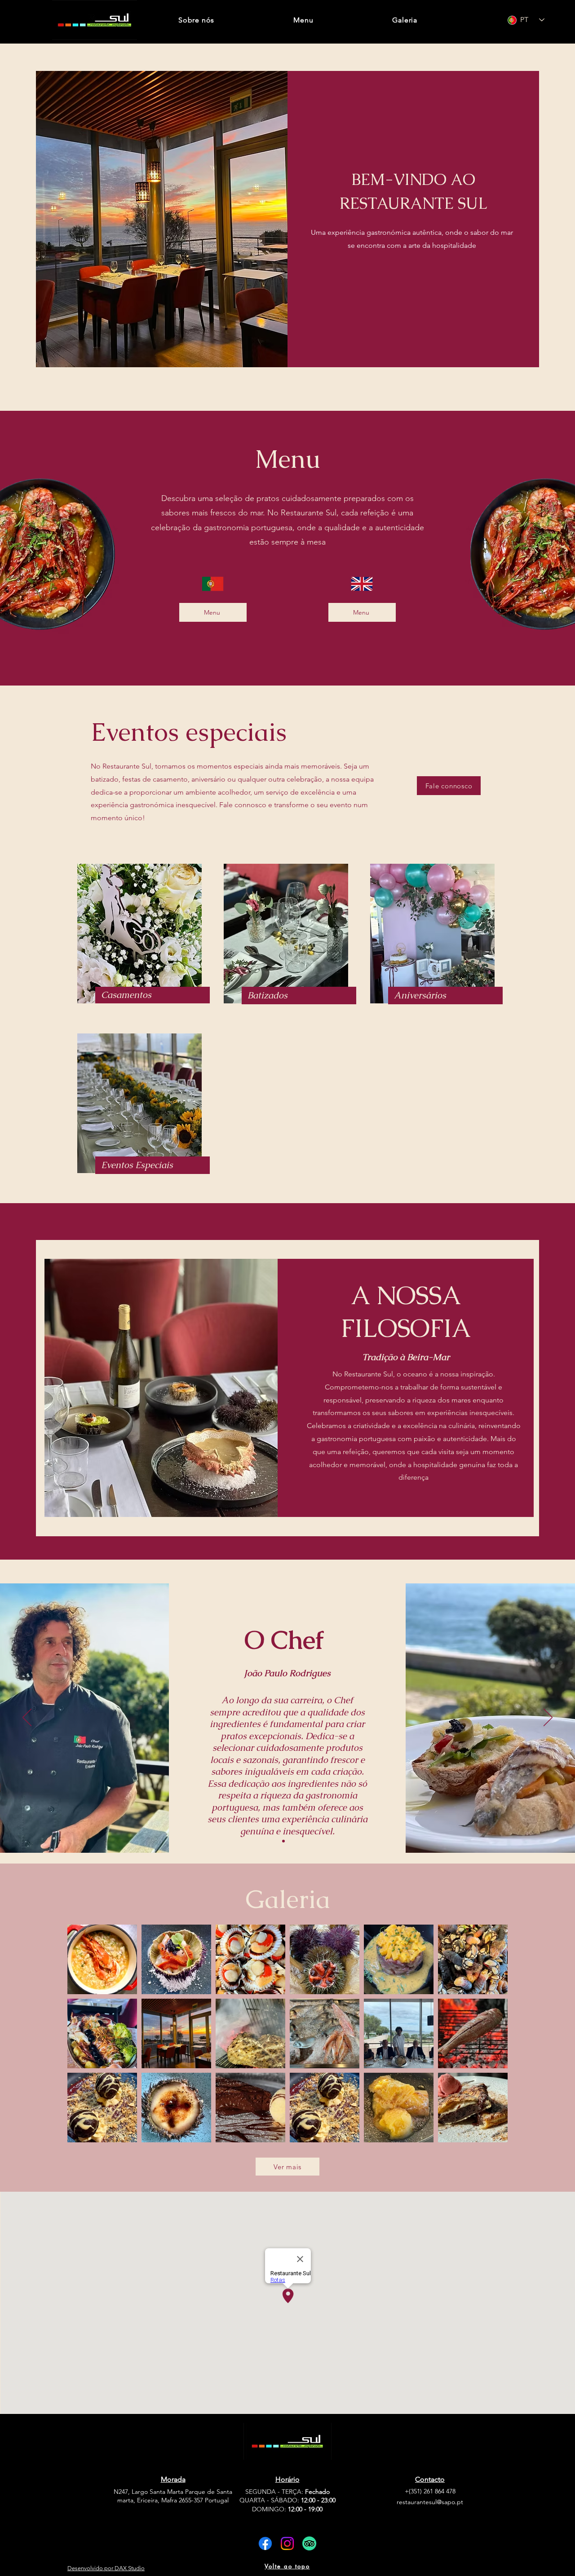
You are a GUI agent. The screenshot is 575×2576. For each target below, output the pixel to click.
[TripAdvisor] (309, 2543)
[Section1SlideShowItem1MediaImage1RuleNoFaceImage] (283, 1841)
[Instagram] (287, 2543)
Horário (287, 2479)
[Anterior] (27, 1718)
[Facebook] (265, 2543)
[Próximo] (548, 1718)
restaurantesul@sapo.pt (430, 2502)
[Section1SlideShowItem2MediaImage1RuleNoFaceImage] (292, 1841)
